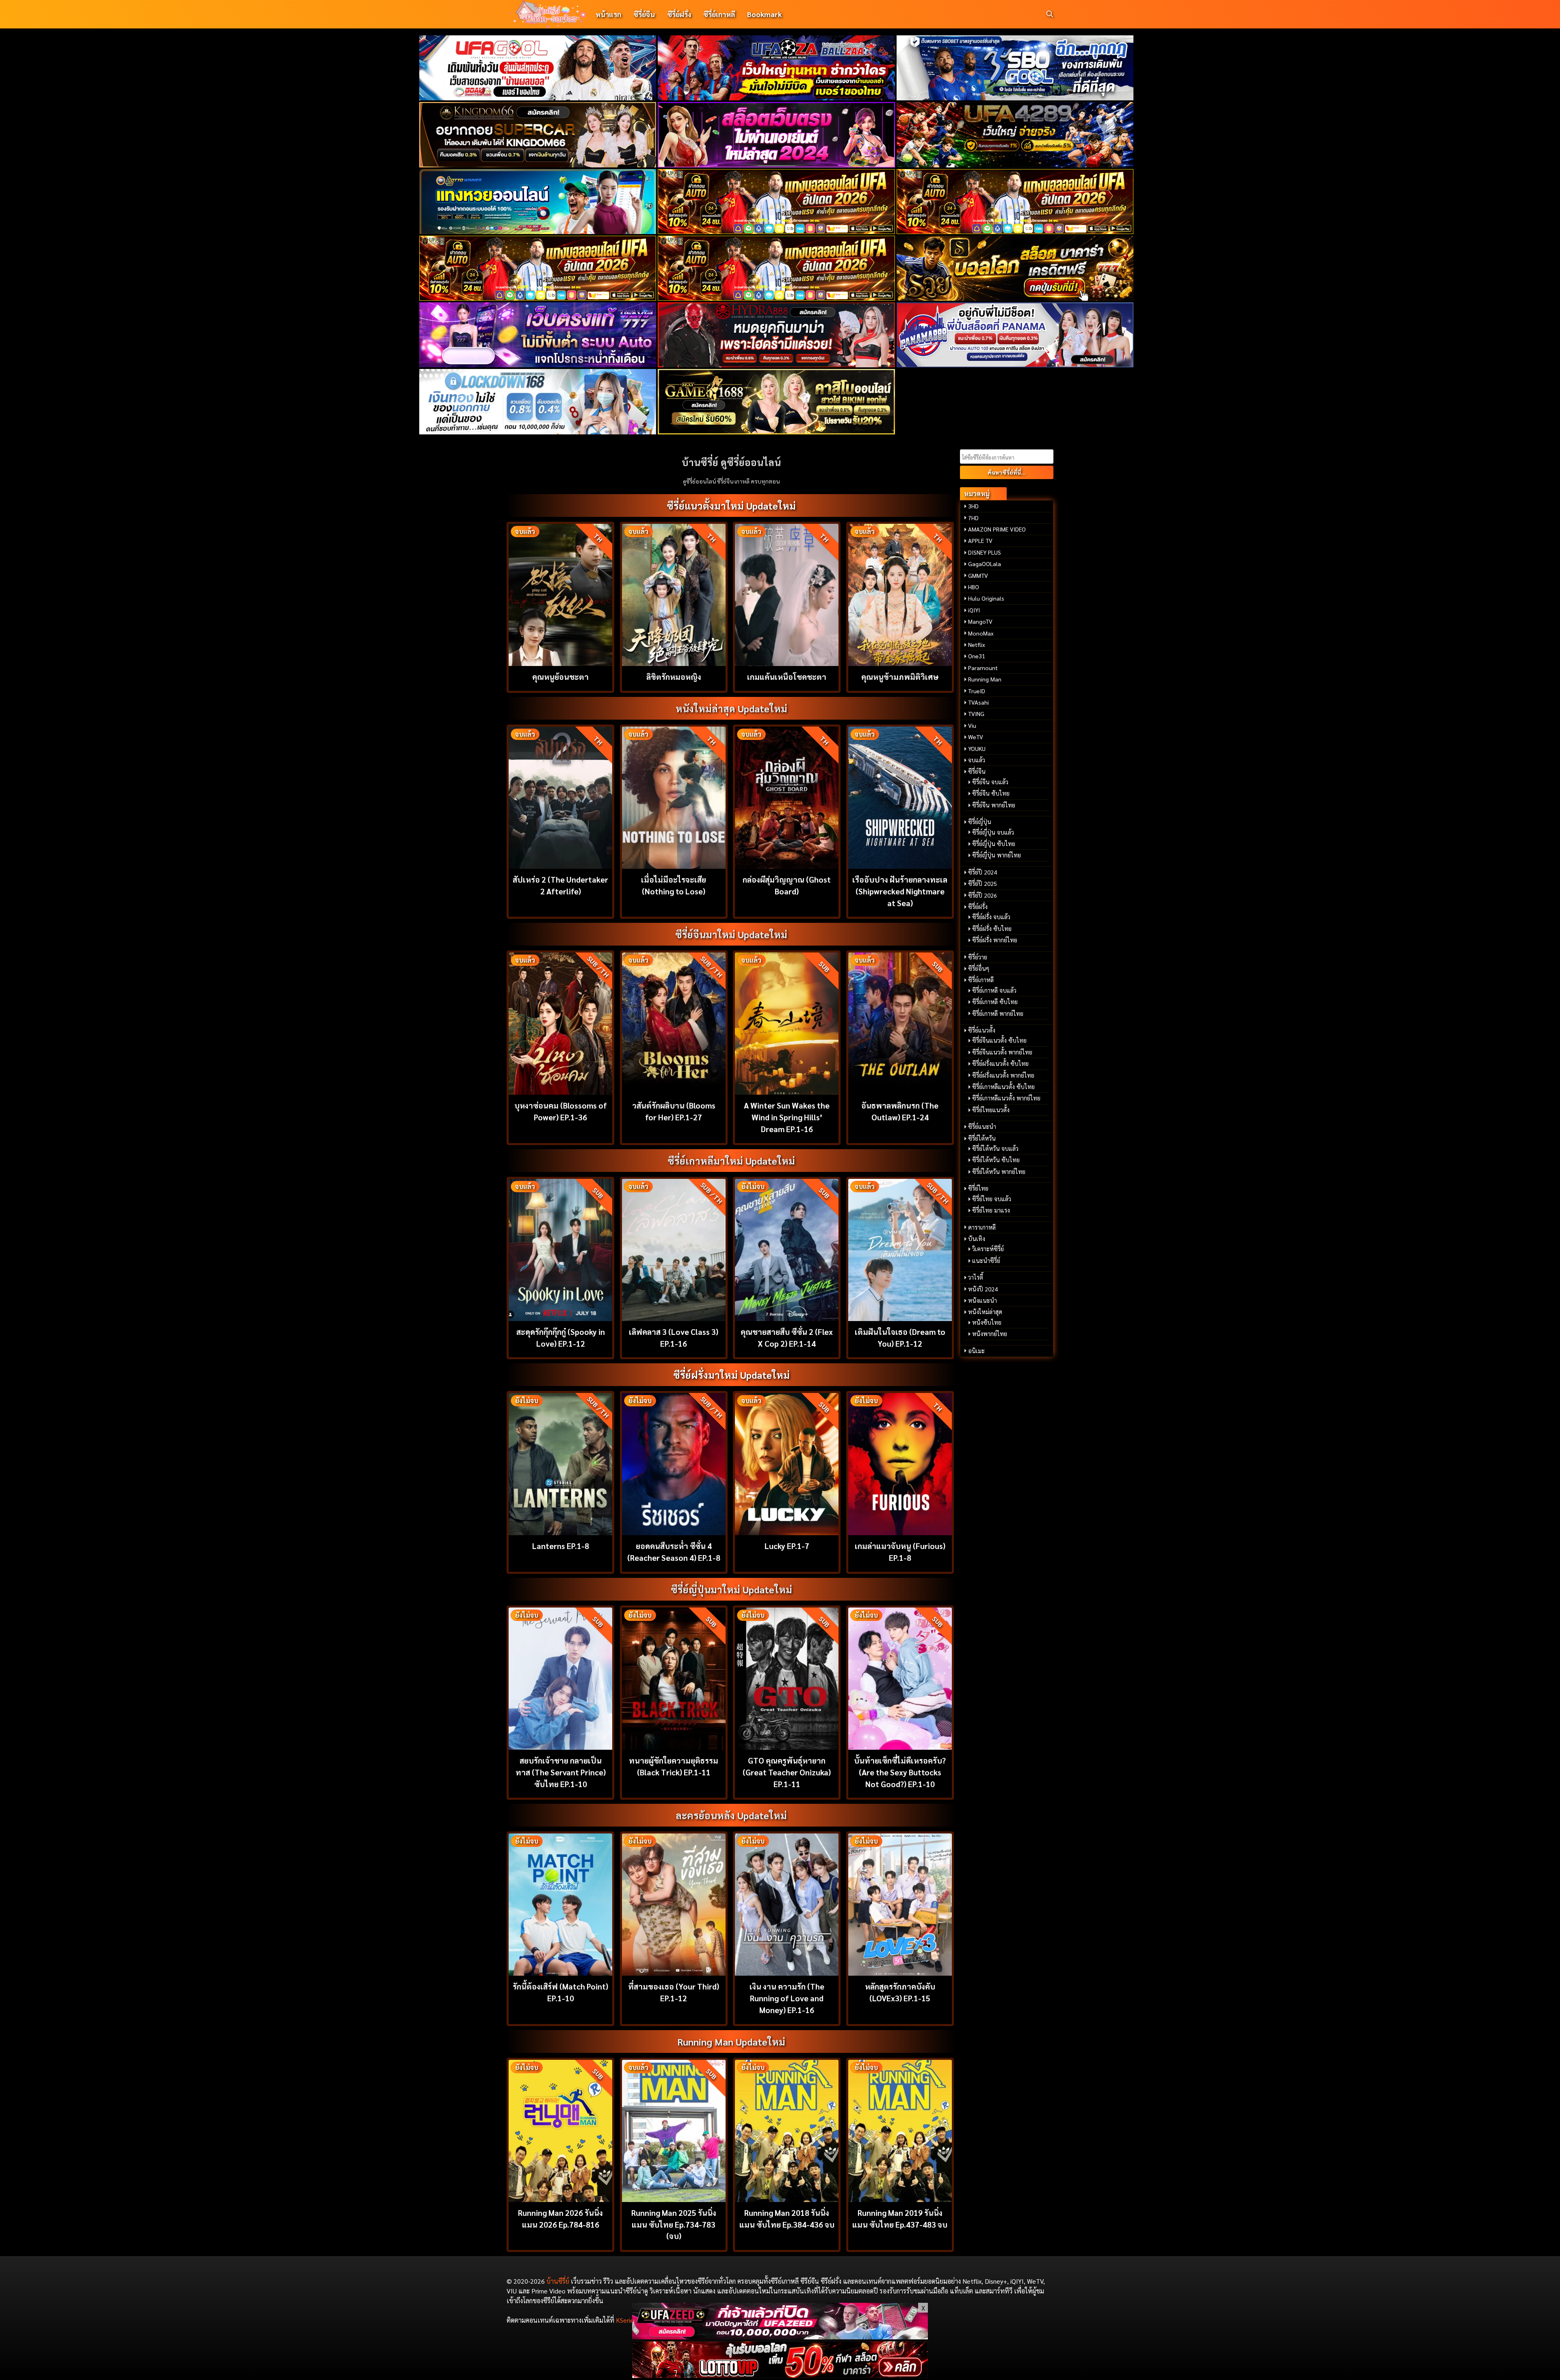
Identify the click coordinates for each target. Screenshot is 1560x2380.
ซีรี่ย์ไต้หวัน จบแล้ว (995, 1148)
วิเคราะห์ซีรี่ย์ (988, 1249)
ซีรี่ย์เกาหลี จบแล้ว (994, 990)
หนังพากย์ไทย (990, 1334)
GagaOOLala (985, 564)
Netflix (977, 644)
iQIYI (974, 610)
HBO (974, 587)
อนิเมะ (976, 1351)
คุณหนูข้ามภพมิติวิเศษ (900, 676)
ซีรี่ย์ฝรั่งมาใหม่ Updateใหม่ (731, 1375)
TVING (976, 714)
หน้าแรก (608, 14)
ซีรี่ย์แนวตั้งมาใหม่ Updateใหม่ (731, 506)
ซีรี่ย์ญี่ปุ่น (980, 822)
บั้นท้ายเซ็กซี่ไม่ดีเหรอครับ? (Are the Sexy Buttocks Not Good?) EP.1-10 (900, 1772)
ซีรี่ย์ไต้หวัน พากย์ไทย (999, 1172)
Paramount (983, 668)
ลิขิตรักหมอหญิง (674, 676)
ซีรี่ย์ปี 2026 (983, 895)
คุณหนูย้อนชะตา (560, 676)
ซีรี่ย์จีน (644, 14)
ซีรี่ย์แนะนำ (982, 1126)
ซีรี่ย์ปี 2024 (983, 872)
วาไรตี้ (976, 1277)
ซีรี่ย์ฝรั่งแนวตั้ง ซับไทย (1000, 1063)
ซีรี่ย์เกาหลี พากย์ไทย (998, 1013)
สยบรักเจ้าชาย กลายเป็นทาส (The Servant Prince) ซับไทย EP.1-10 (561, 1772)
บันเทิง (977, 1239)
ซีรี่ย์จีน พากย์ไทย (994, 805)
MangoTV (980, 621)
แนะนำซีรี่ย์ (986, 1261)
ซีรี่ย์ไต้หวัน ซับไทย (996, 1160)
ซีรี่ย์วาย (978, 957)
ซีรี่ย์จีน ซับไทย (991, 793)
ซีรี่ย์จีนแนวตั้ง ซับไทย (999, 1040)
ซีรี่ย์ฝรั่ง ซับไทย (992, 929)
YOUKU (977, 748)
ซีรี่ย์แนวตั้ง (982, 1030)
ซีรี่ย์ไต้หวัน (982, 1138)
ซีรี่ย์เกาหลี (719, 14)
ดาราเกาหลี (982, 1227)
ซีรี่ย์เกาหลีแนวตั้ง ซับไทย (1003, 1087)
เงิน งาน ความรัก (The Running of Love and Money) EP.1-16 (787, 1998)
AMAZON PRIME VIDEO (997, 529)
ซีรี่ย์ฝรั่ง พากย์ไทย (995, 940)
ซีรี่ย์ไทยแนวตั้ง (991, 1110)
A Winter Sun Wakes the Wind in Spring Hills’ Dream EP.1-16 (787, 1117)
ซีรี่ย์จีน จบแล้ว (990, 782)
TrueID (977, 691)
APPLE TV (980, 540)
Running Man (985, 679)
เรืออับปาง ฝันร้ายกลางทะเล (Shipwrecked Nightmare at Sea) (900, 891)
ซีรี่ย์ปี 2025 (983, 883)
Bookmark (764, 14)
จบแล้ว (977, 760)
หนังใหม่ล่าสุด (985, 1312)
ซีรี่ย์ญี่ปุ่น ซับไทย (994, 844)
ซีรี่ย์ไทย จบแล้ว (992, 1199)
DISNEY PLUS (985, 552)
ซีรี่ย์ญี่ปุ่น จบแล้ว (993, 832)
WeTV (976, 737)
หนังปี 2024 (983, 1289)
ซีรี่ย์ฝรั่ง (679, 14)
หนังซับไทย (987, 1322)
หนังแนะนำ (983, 1300)
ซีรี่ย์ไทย (978, 1188)
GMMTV (978, 575)
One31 (977, 656)
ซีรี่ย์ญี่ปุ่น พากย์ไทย (997, 855)
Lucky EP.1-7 (787, 1546)
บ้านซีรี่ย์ (558, 2281)
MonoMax (981, 633)
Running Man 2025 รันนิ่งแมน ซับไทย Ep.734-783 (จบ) (674, 2224)
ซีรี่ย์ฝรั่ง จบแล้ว (991, 917)
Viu (972, 725)
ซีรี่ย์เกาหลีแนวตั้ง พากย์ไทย (1006, 1098)
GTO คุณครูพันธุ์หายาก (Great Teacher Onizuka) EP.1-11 (787, 1772)
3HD (973, 506)
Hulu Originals (986, 598)
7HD (973, 518)
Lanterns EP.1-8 (561, 1546)
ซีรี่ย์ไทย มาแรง (991, 1210)
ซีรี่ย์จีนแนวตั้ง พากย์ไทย (1002, 1052)
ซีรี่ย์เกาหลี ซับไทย (995, 1002)
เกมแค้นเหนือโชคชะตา (787, 676)
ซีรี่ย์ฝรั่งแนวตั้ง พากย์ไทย (1003, 1075)
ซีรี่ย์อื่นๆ (979, 968)
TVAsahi (978, 702)
